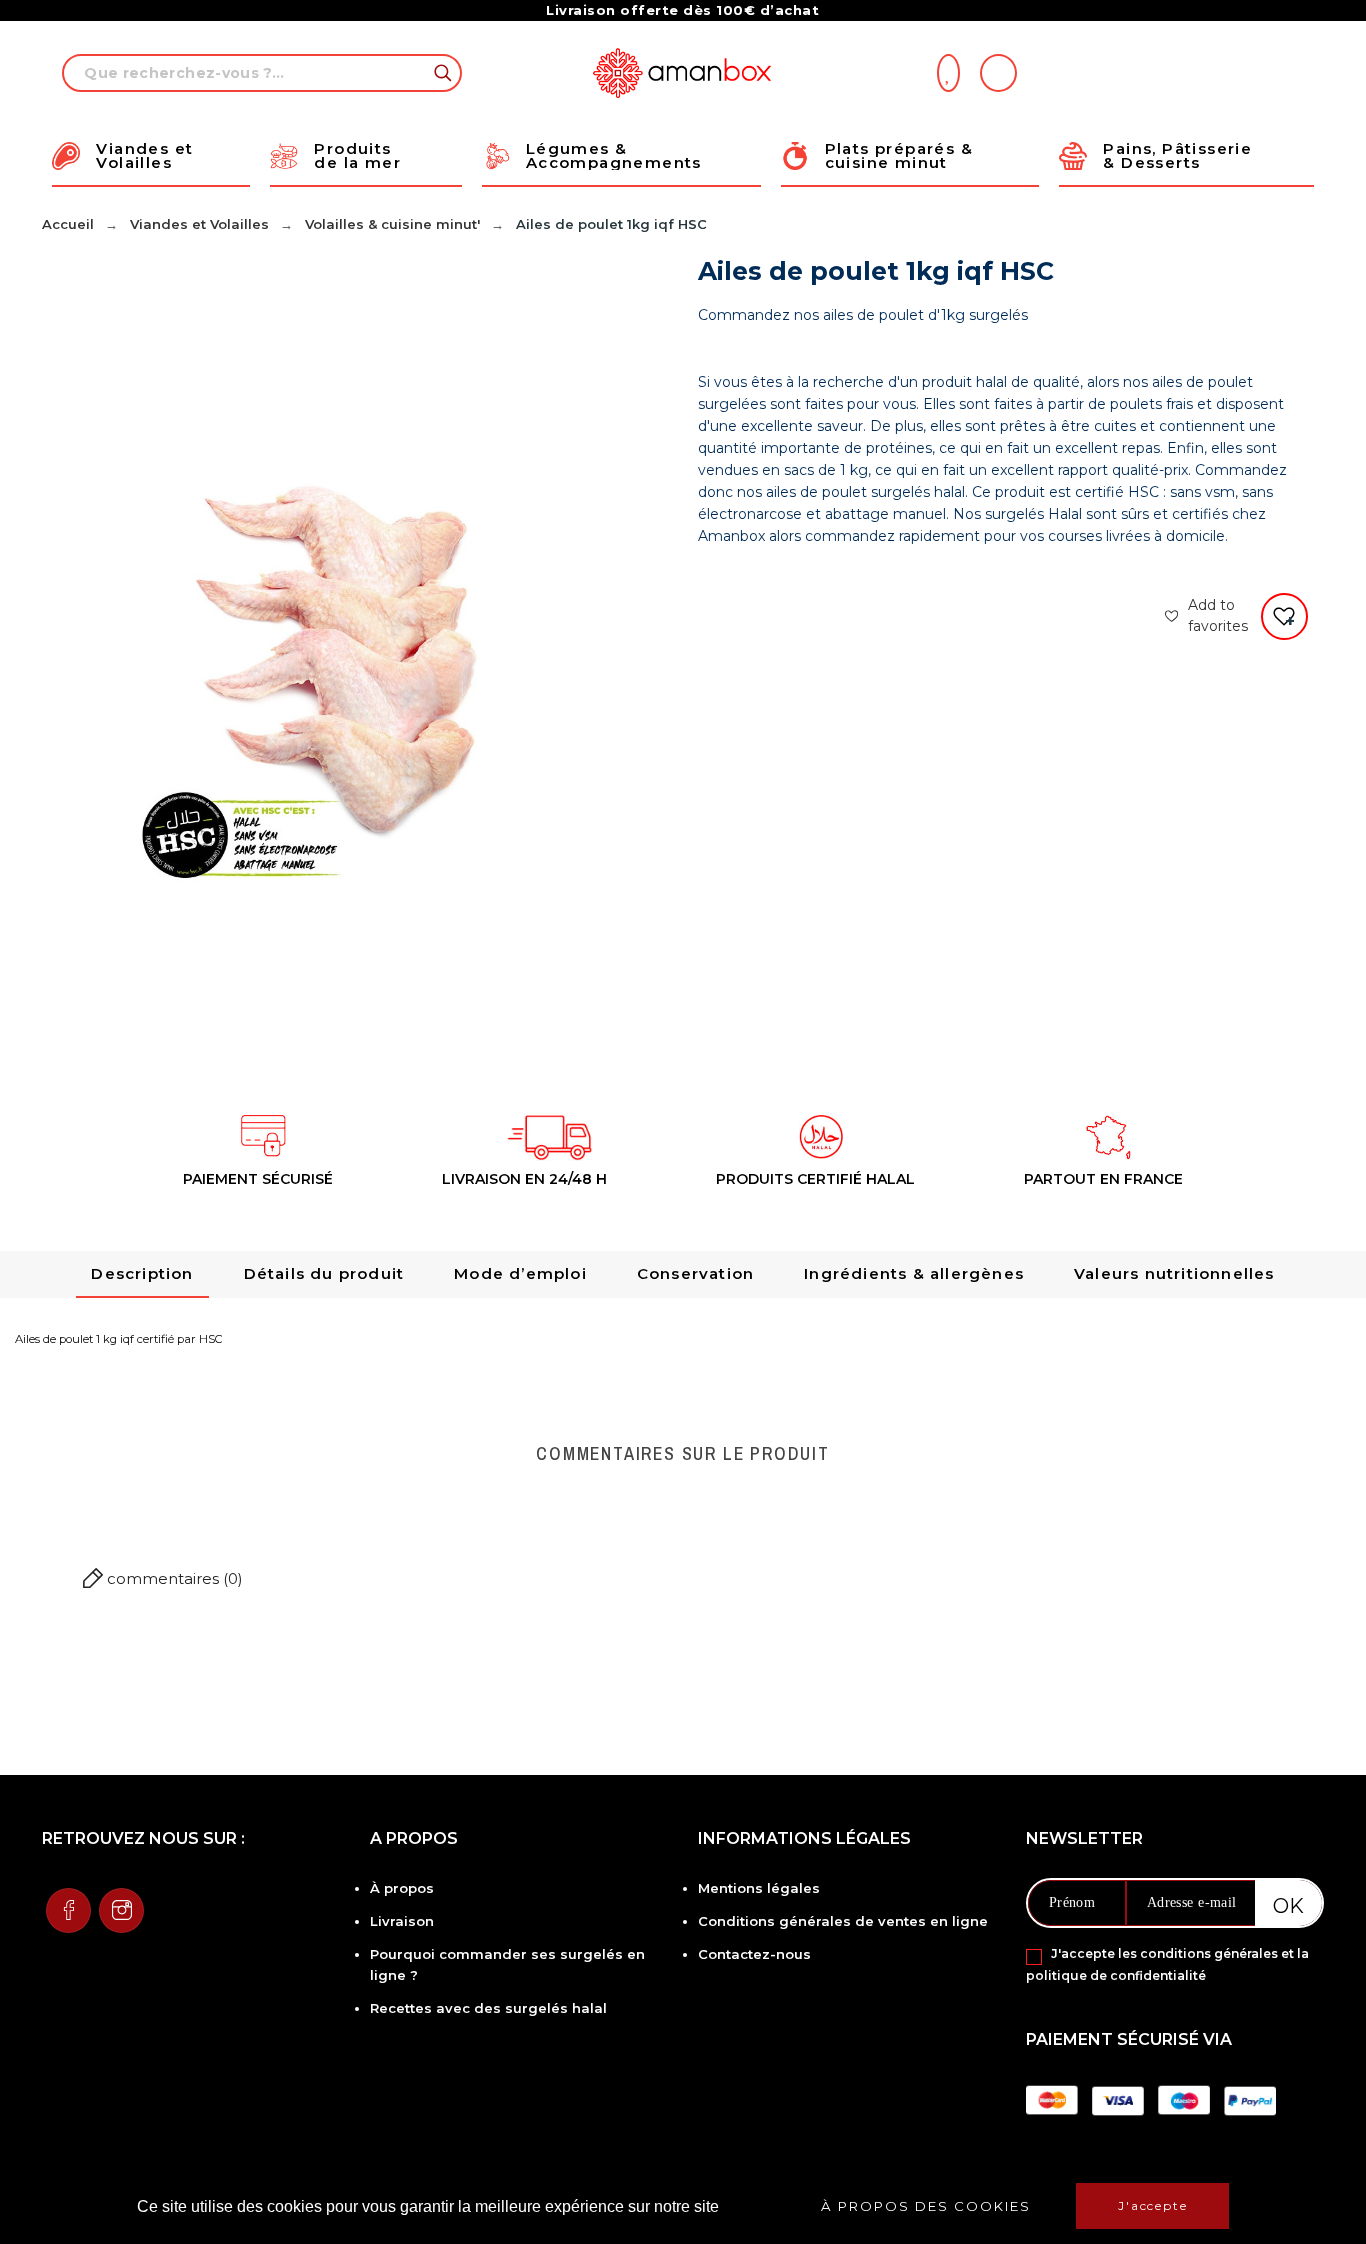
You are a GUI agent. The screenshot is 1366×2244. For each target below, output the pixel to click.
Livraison (402, 1921)
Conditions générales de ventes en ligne (843, 1921)
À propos (402, 1888)
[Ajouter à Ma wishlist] (1284, 616)
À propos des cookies (926, 2206)
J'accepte (1152, 2205)
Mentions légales (759, 1888)
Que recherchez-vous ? (437, 73)
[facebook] (68, 1910)
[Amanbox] (683, 73)
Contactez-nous (754, 1954)
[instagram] (121, 1910)
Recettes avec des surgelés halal (488, 2008)
